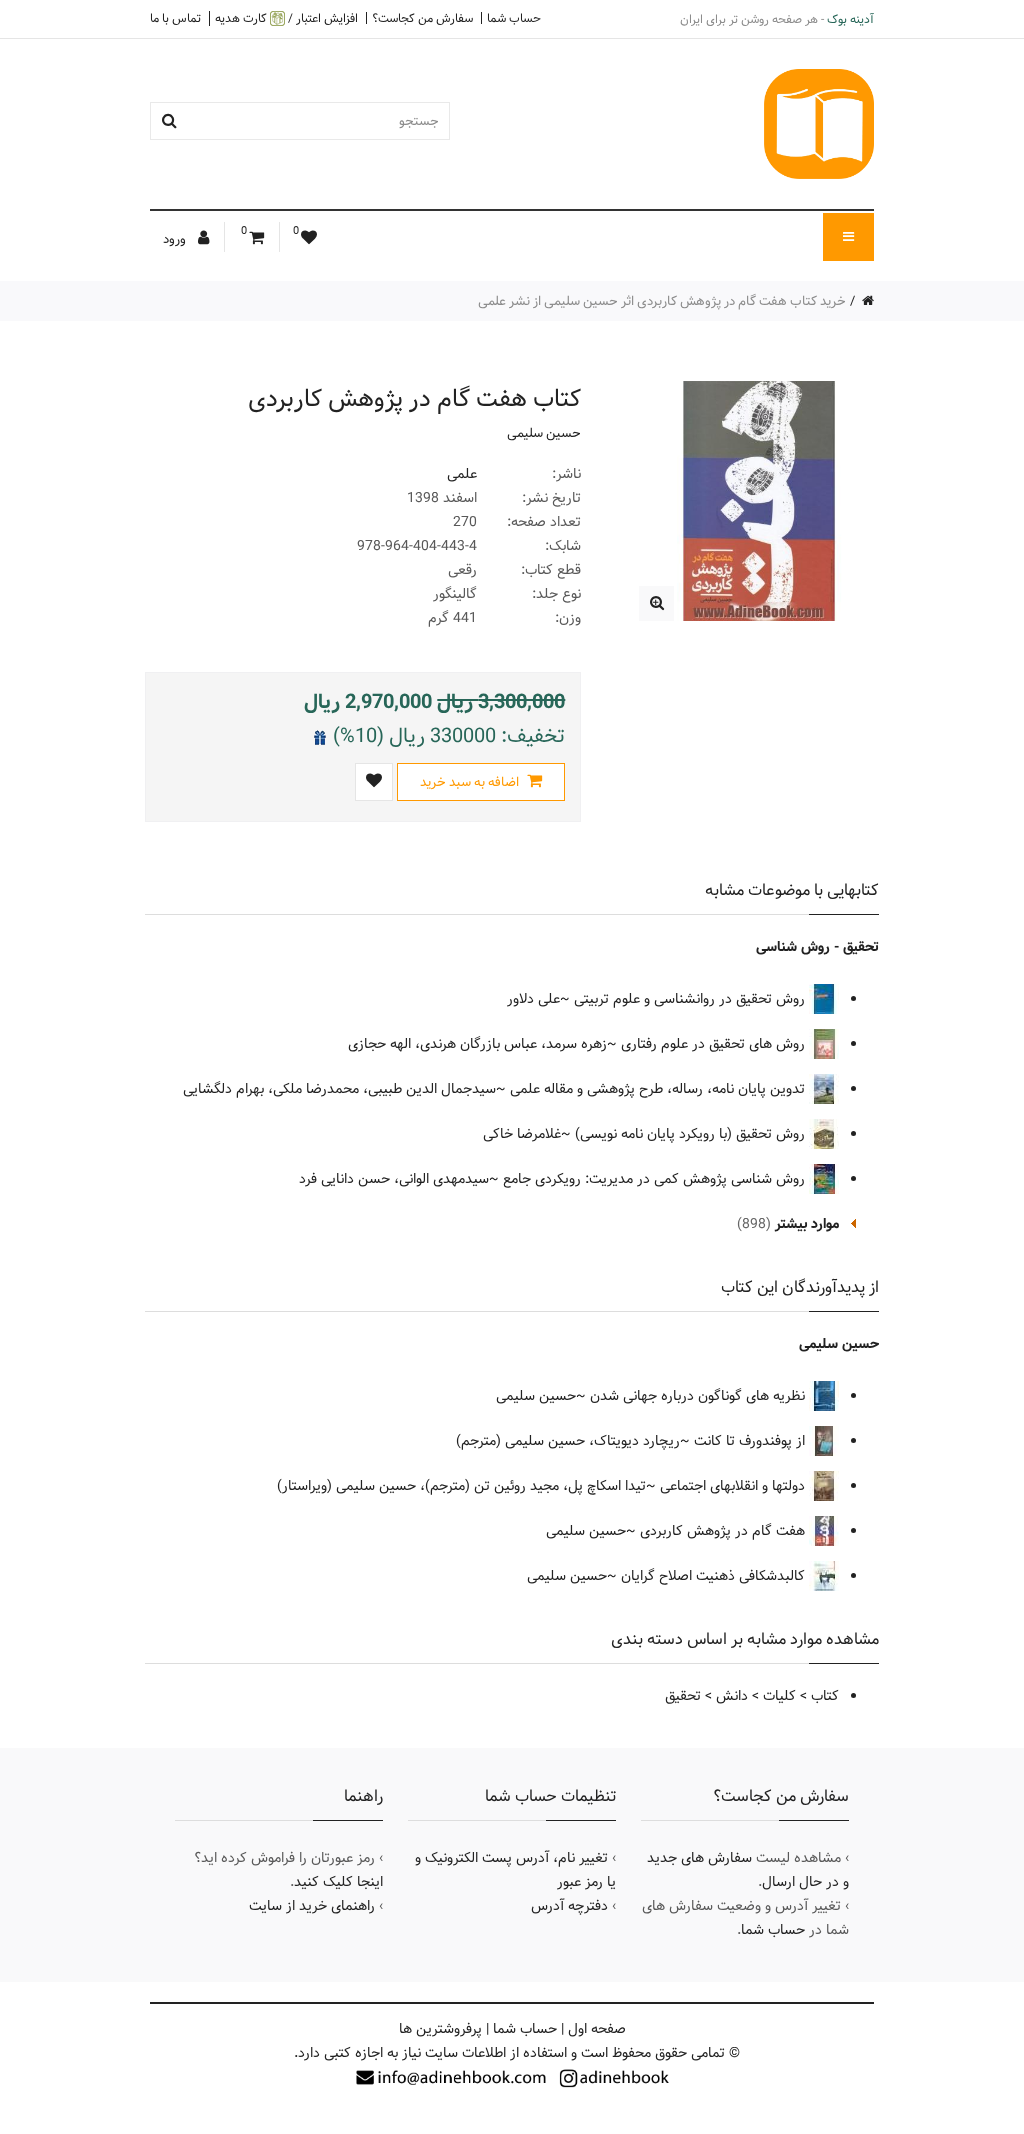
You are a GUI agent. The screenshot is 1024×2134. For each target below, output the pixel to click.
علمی (462, 474)
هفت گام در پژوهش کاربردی (724, 1531)
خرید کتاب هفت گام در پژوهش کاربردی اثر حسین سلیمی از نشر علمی (662, 301)
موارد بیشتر (807, 1224)
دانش (732, 1696)
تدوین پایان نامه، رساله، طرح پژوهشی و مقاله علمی (659, 1089)
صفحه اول (597, 2029)
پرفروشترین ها (440, 2029)
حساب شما (514, 18)
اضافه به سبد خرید (471, 782)
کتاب (825, 1696)
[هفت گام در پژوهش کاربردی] (656, 603)
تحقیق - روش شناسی (817, 947)
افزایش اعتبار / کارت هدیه (286, 18)
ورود (176, 239)
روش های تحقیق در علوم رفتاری (715, 1044)
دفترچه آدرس (569, 1906)
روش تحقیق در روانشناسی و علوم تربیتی (691, 999)
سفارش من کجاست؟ (422, 18)
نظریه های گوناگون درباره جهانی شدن (699, 1396)
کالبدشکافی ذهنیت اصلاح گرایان (715, 1576)
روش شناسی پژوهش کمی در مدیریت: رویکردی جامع (656, 1179)
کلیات (779, 1696)
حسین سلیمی (544, 433)
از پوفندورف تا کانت (751, 1441)
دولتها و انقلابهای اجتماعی (734, 1486)
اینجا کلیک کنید (338, 1882)
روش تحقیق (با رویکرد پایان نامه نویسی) (692, 1134)
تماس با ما (175, 18)
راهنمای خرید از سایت (312, 1906)
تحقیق (683, 1696)
